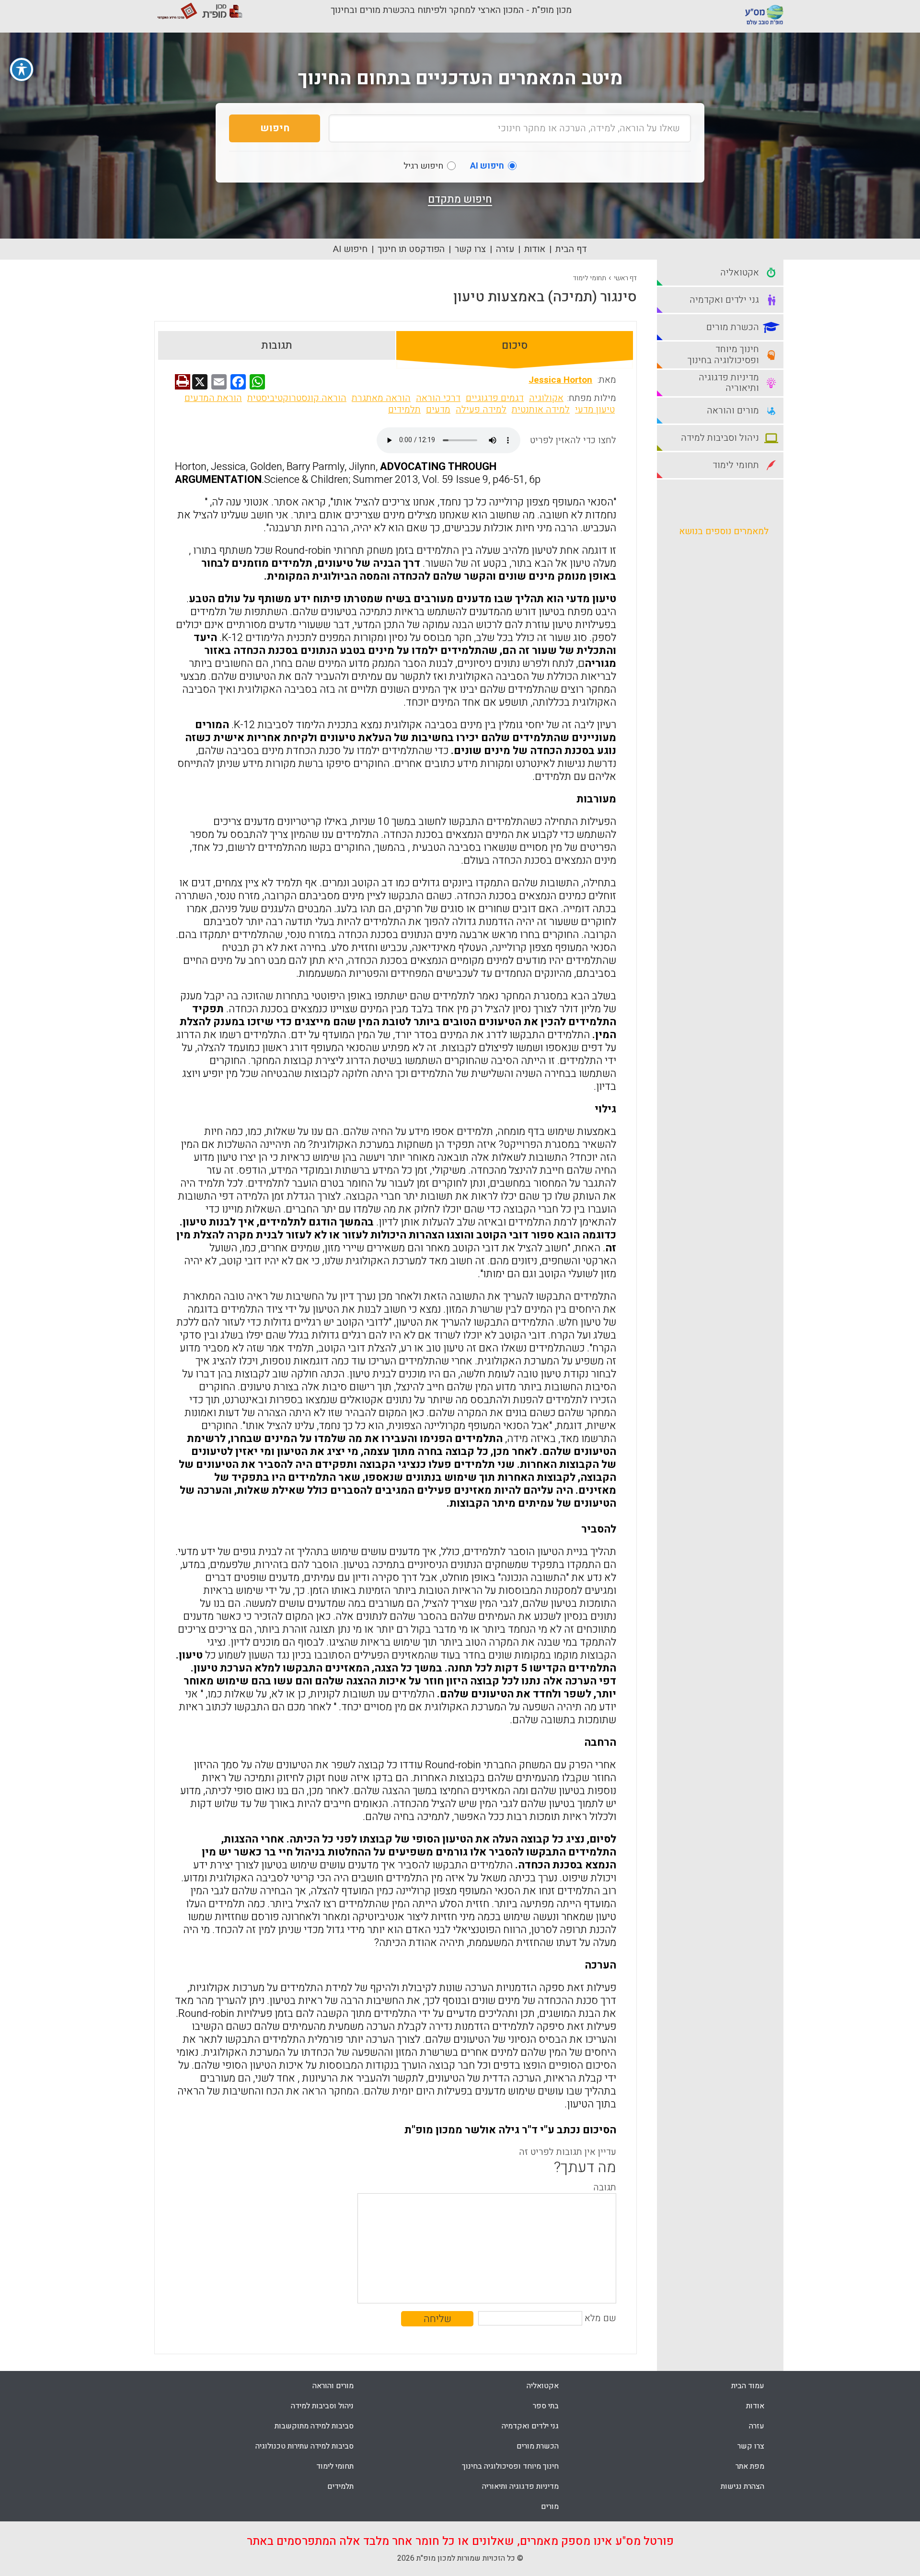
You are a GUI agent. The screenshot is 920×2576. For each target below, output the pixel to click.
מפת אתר (750, 2466)
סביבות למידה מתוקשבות (314, 2426)
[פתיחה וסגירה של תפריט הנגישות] (22, 69)
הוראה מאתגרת (381, 398)
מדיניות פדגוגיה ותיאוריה (520, 2486)
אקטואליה (543, 2386)
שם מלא (600, 2318)
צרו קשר (470, 249)
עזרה (505, 249)
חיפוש (275, 128)
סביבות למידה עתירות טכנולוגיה (305, 2446)
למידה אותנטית (541, 410)
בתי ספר (546, 2406)
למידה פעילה (481, 410)
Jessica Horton (560, 380)
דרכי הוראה (438, 398)
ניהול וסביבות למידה (322, 2406)
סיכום (515, 345)
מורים (550, 2507)
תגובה (605, 2187)
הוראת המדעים (213, 398)
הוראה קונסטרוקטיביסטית (297, 398)
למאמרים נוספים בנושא (724, 531)
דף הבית (571, 249)
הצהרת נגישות (742, 2486)
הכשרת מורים (538, 2446)
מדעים (438, 410)
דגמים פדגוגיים (495, 398)
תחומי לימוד (590, 278)
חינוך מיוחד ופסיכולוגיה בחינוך (510, 2466)
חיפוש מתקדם (460, 199)
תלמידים (404, 410)
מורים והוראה (333, 2386)
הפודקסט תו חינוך (411, 249)
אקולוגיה (546, 398)
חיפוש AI (350, 249)
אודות (535, 249)
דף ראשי (625, 278)
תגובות (277, 345)
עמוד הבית (748, 2386)
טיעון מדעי (595, 410)
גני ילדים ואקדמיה (530, 2426)
